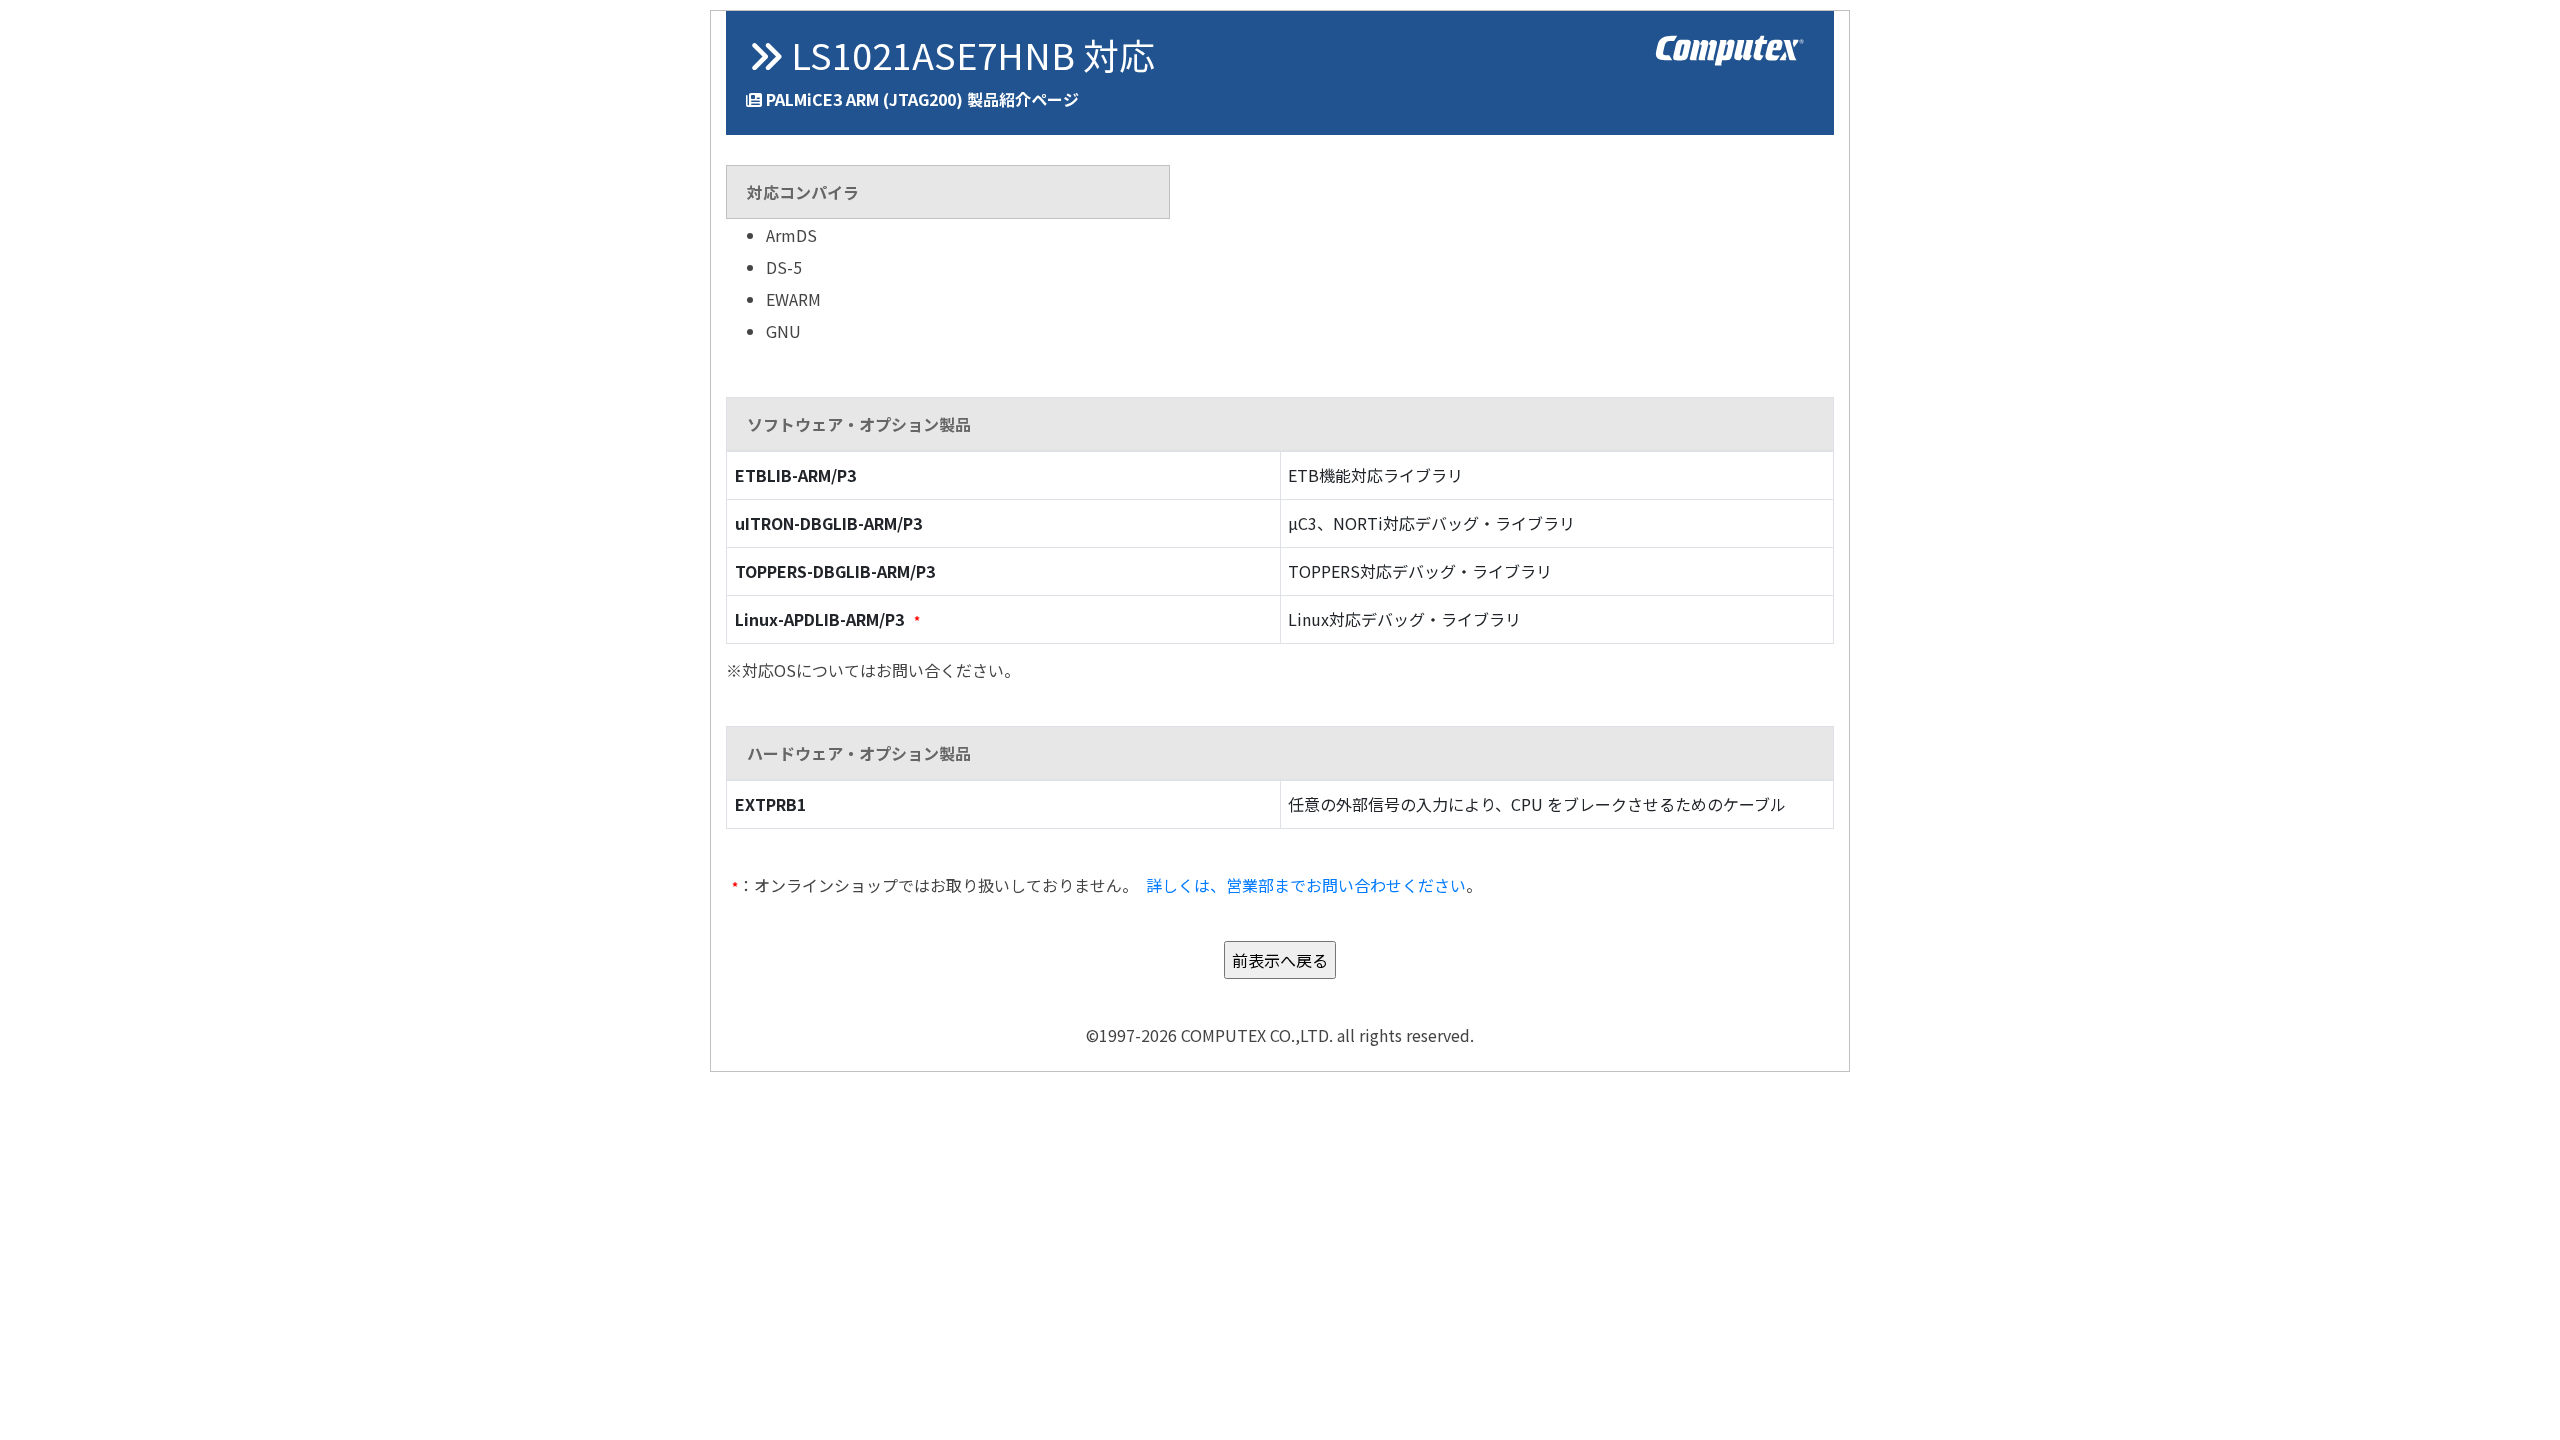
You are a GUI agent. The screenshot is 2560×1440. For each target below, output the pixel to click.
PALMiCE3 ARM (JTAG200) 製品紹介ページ (922, 99)
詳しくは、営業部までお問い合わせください (1306, 885)
